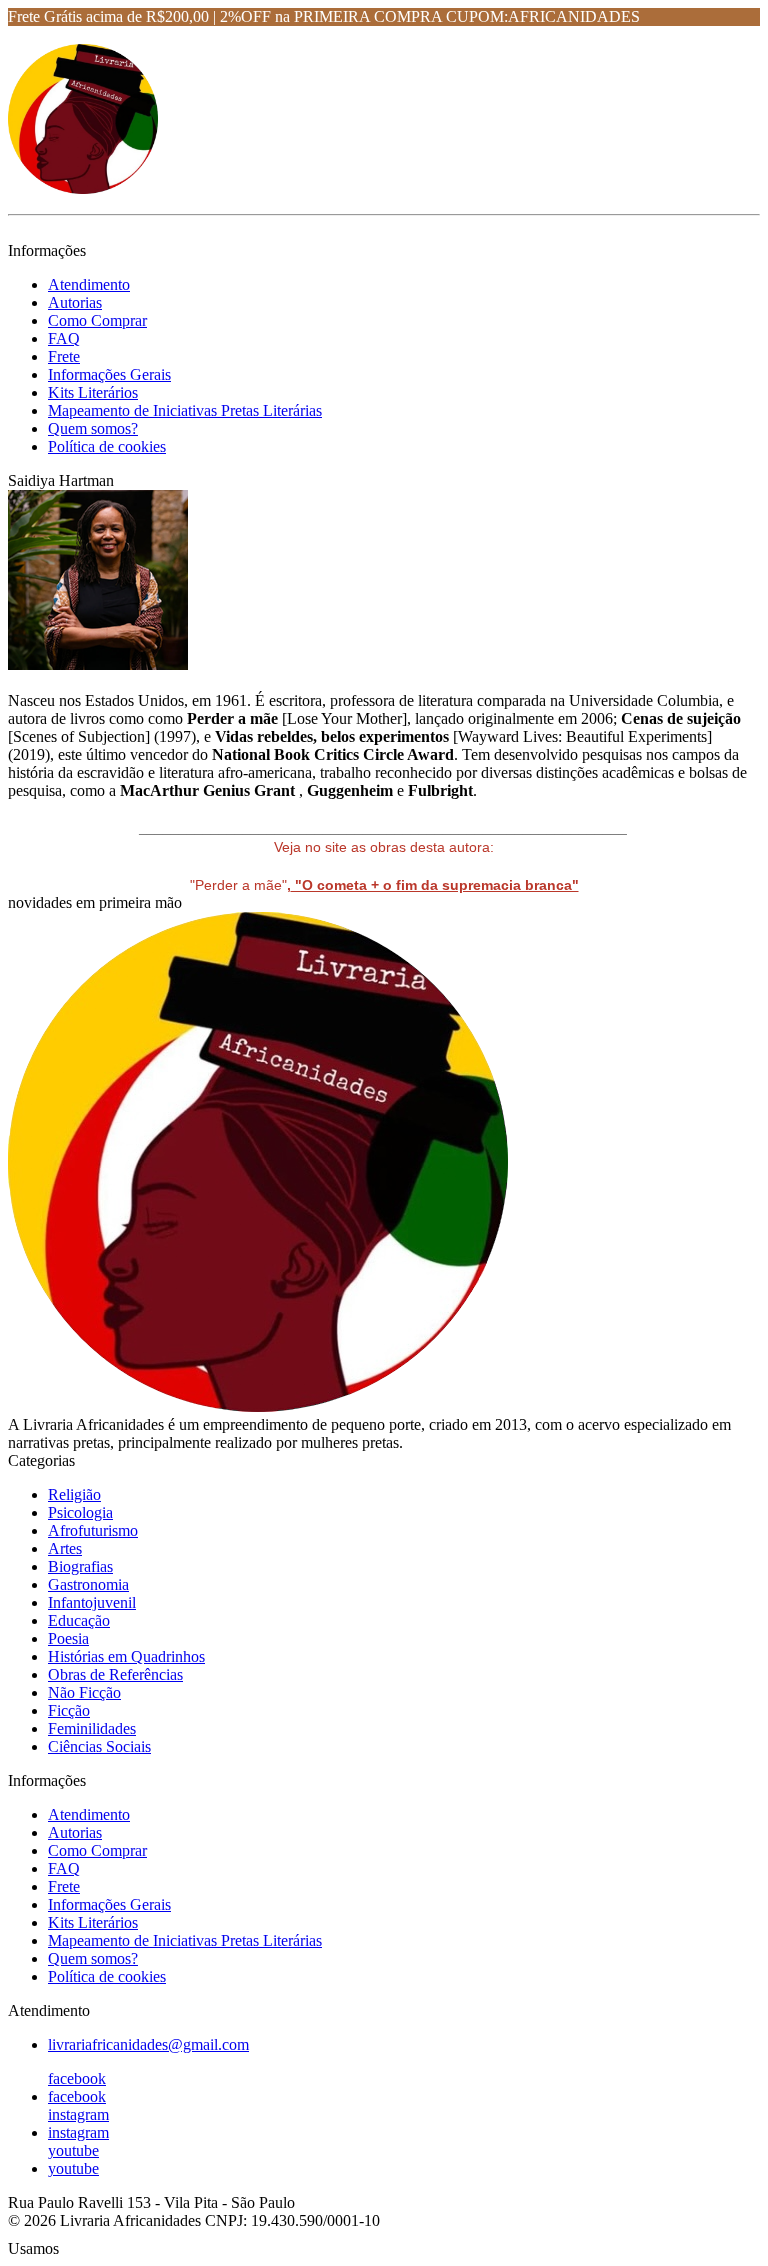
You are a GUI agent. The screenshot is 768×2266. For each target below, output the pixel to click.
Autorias (75, 302)
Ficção (69, 1710)
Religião (74, 1494)
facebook (77, 2078)
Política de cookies (107, 446)
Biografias (80, 1566)
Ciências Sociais (99, 1746)
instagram (78, 2114)
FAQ (64, 338)
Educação (79, 1620)
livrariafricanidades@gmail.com (148, 2044)
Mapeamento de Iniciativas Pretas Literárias (185, 410)
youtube (73, 2150)
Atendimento (89, 284)
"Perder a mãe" (238, 885)
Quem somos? (93, 428)
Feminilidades (92, 1728)
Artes (65, 1548)
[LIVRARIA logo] (83, 188)
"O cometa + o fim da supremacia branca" (435, 885)
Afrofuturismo (93, 1530)
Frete (64, 356)
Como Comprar (97, 320)
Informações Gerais (109, 374)
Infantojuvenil (92, 1602)
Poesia (68, 1638)
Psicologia (80, 1512)
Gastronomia (88, 1584)
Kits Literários (93, 392)
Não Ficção (84, 1692)
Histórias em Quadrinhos (126, 1656)
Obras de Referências (115, 1674)
